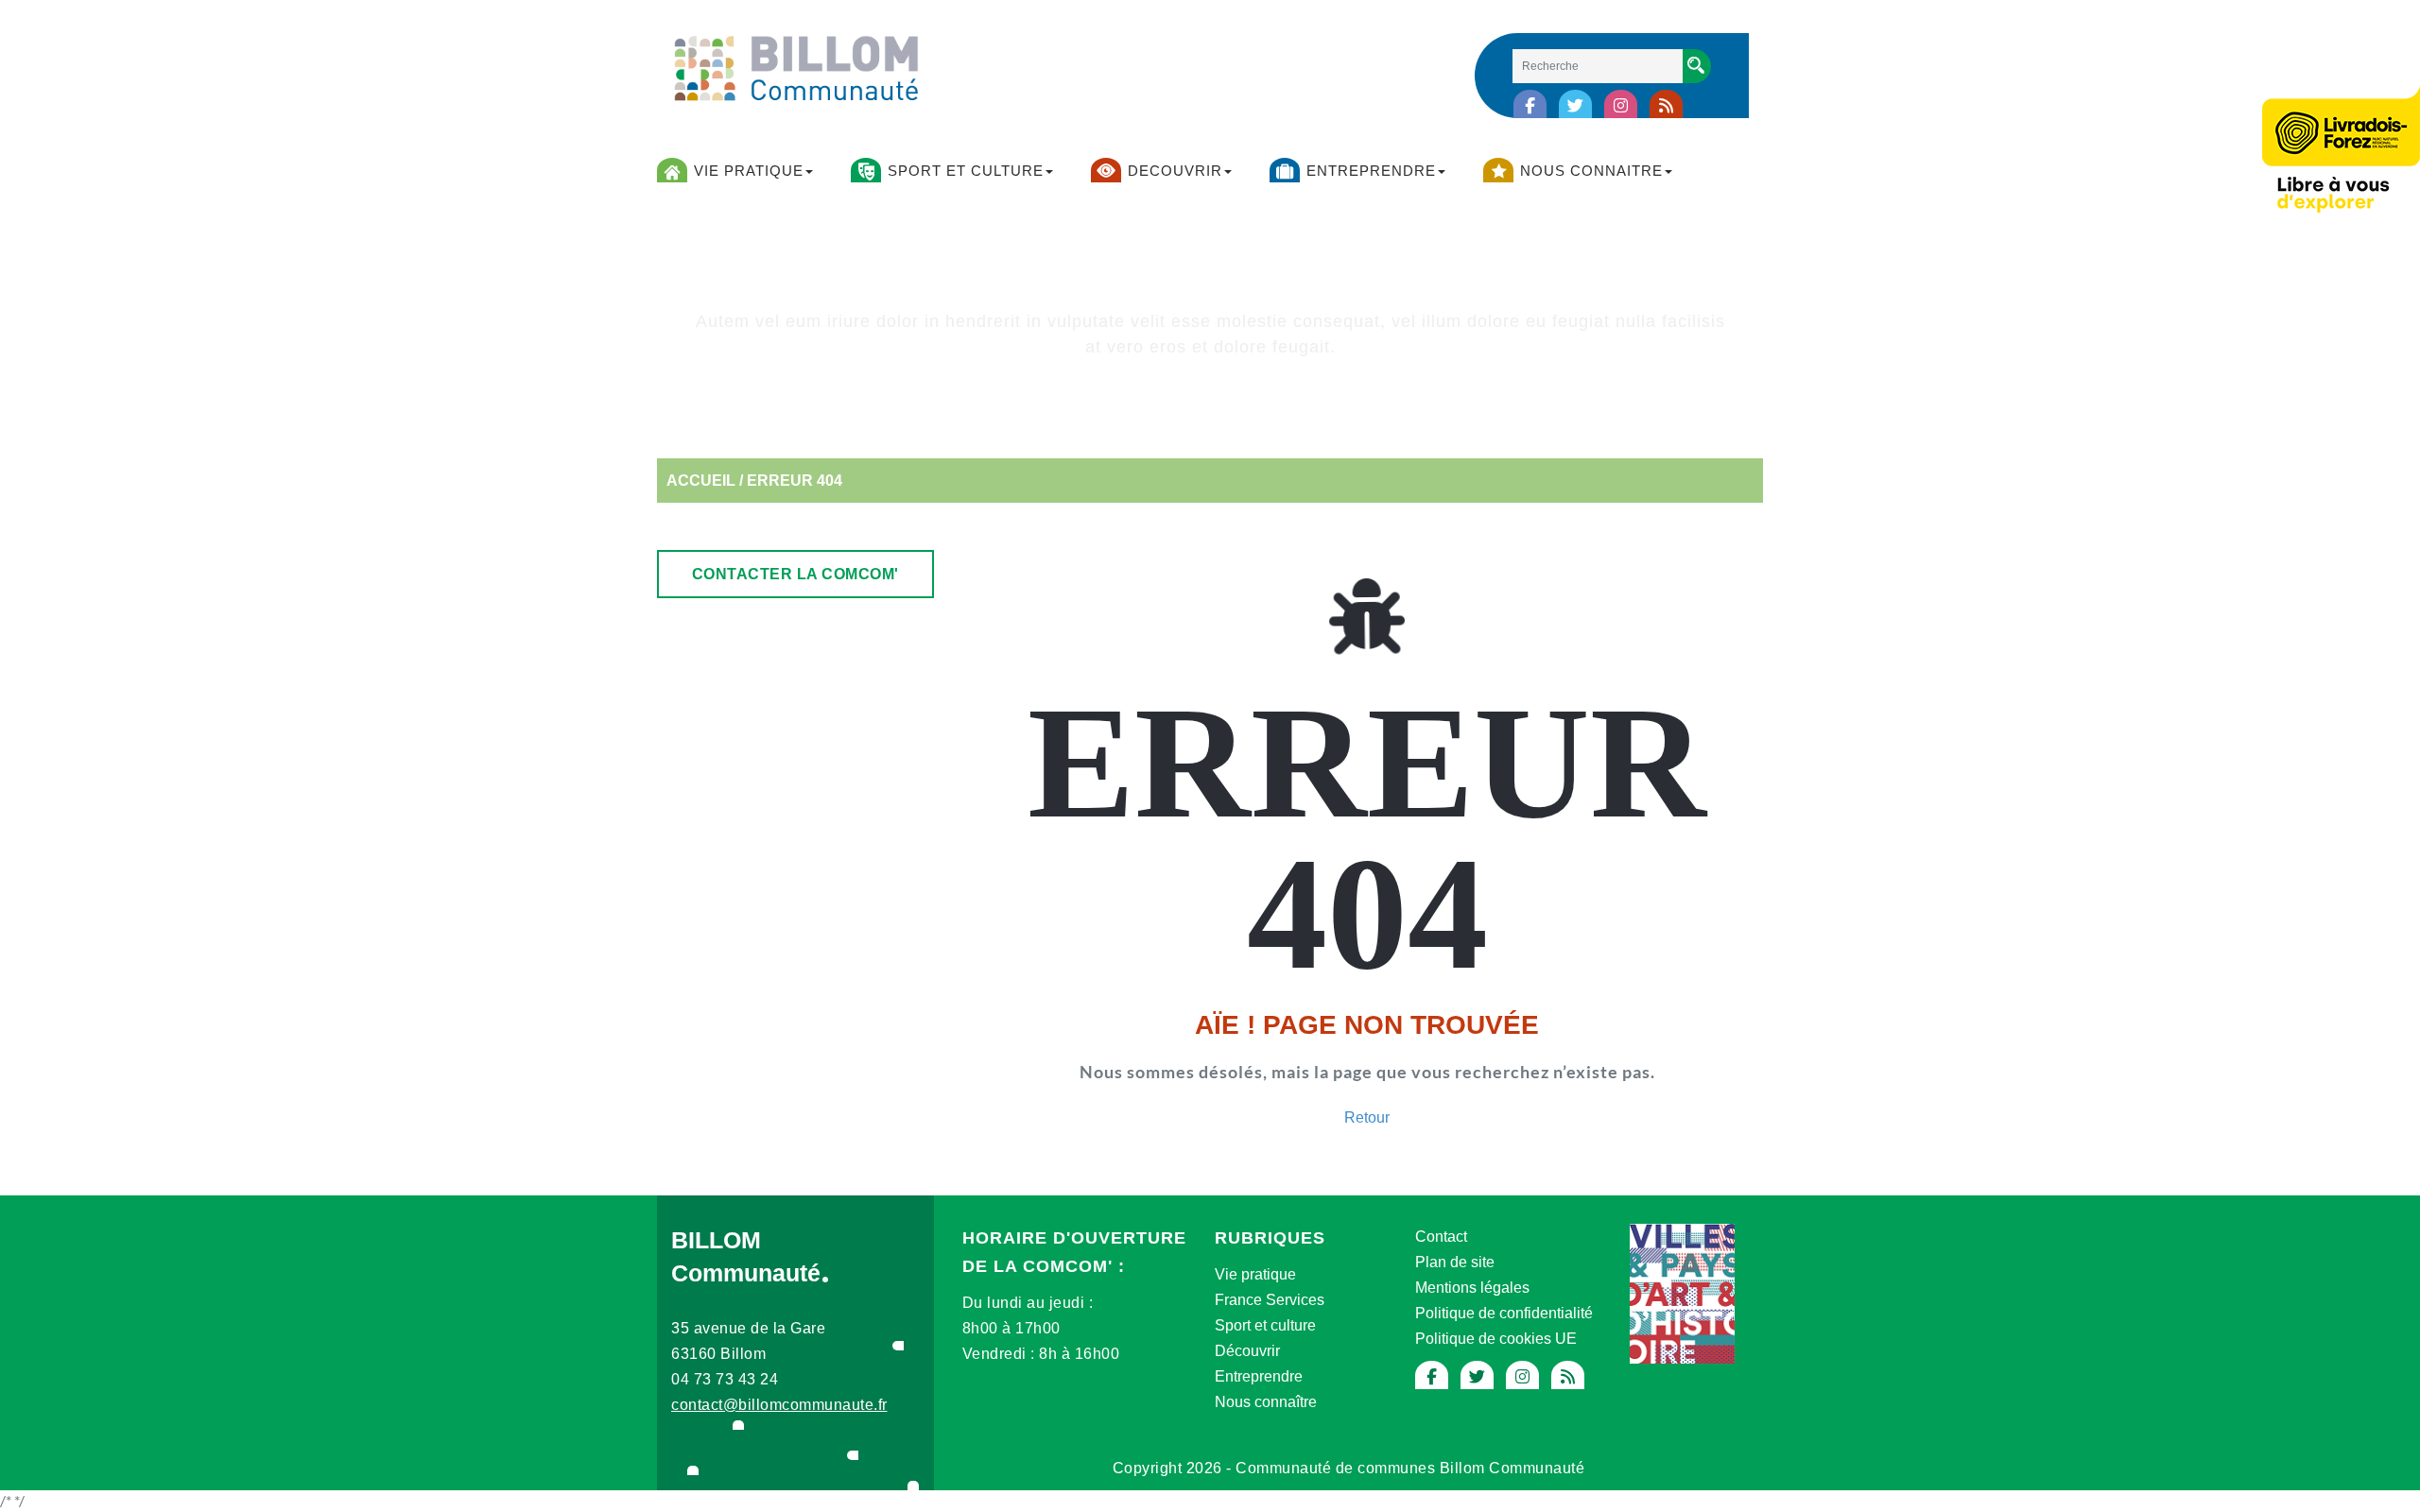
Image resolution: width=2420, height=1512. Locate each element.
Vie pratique (1255, 1274)
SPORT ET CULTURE (966, 171)
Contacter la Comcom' (795, 574)
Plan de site (1455, 1262)
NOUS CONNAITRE (1591, 171)
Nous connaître (1266, 1402)
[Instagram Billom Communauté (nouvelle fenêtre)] (1621, 106)
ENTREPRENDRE (1371, 171)
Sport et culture (1265, 1325)
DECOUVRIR (1175, 171)
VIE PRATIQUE (749, 171)
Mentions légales (1472, 1288)
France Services (1270, 1300)
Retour (1367, 1117)
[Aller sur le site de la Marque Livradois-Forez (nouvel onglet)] (2341, 152)
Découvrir (1247, 1351)
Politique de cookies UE (1496, 1339)
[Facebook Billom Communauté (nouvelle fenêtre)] (1530, 106)
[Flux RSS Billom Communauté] (1666, 106)
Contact (1441, 1237)
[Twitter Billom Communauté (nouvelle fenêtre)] (1575, 106)
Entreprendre (1259, 1376)
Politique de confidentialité (1504, 1313)
